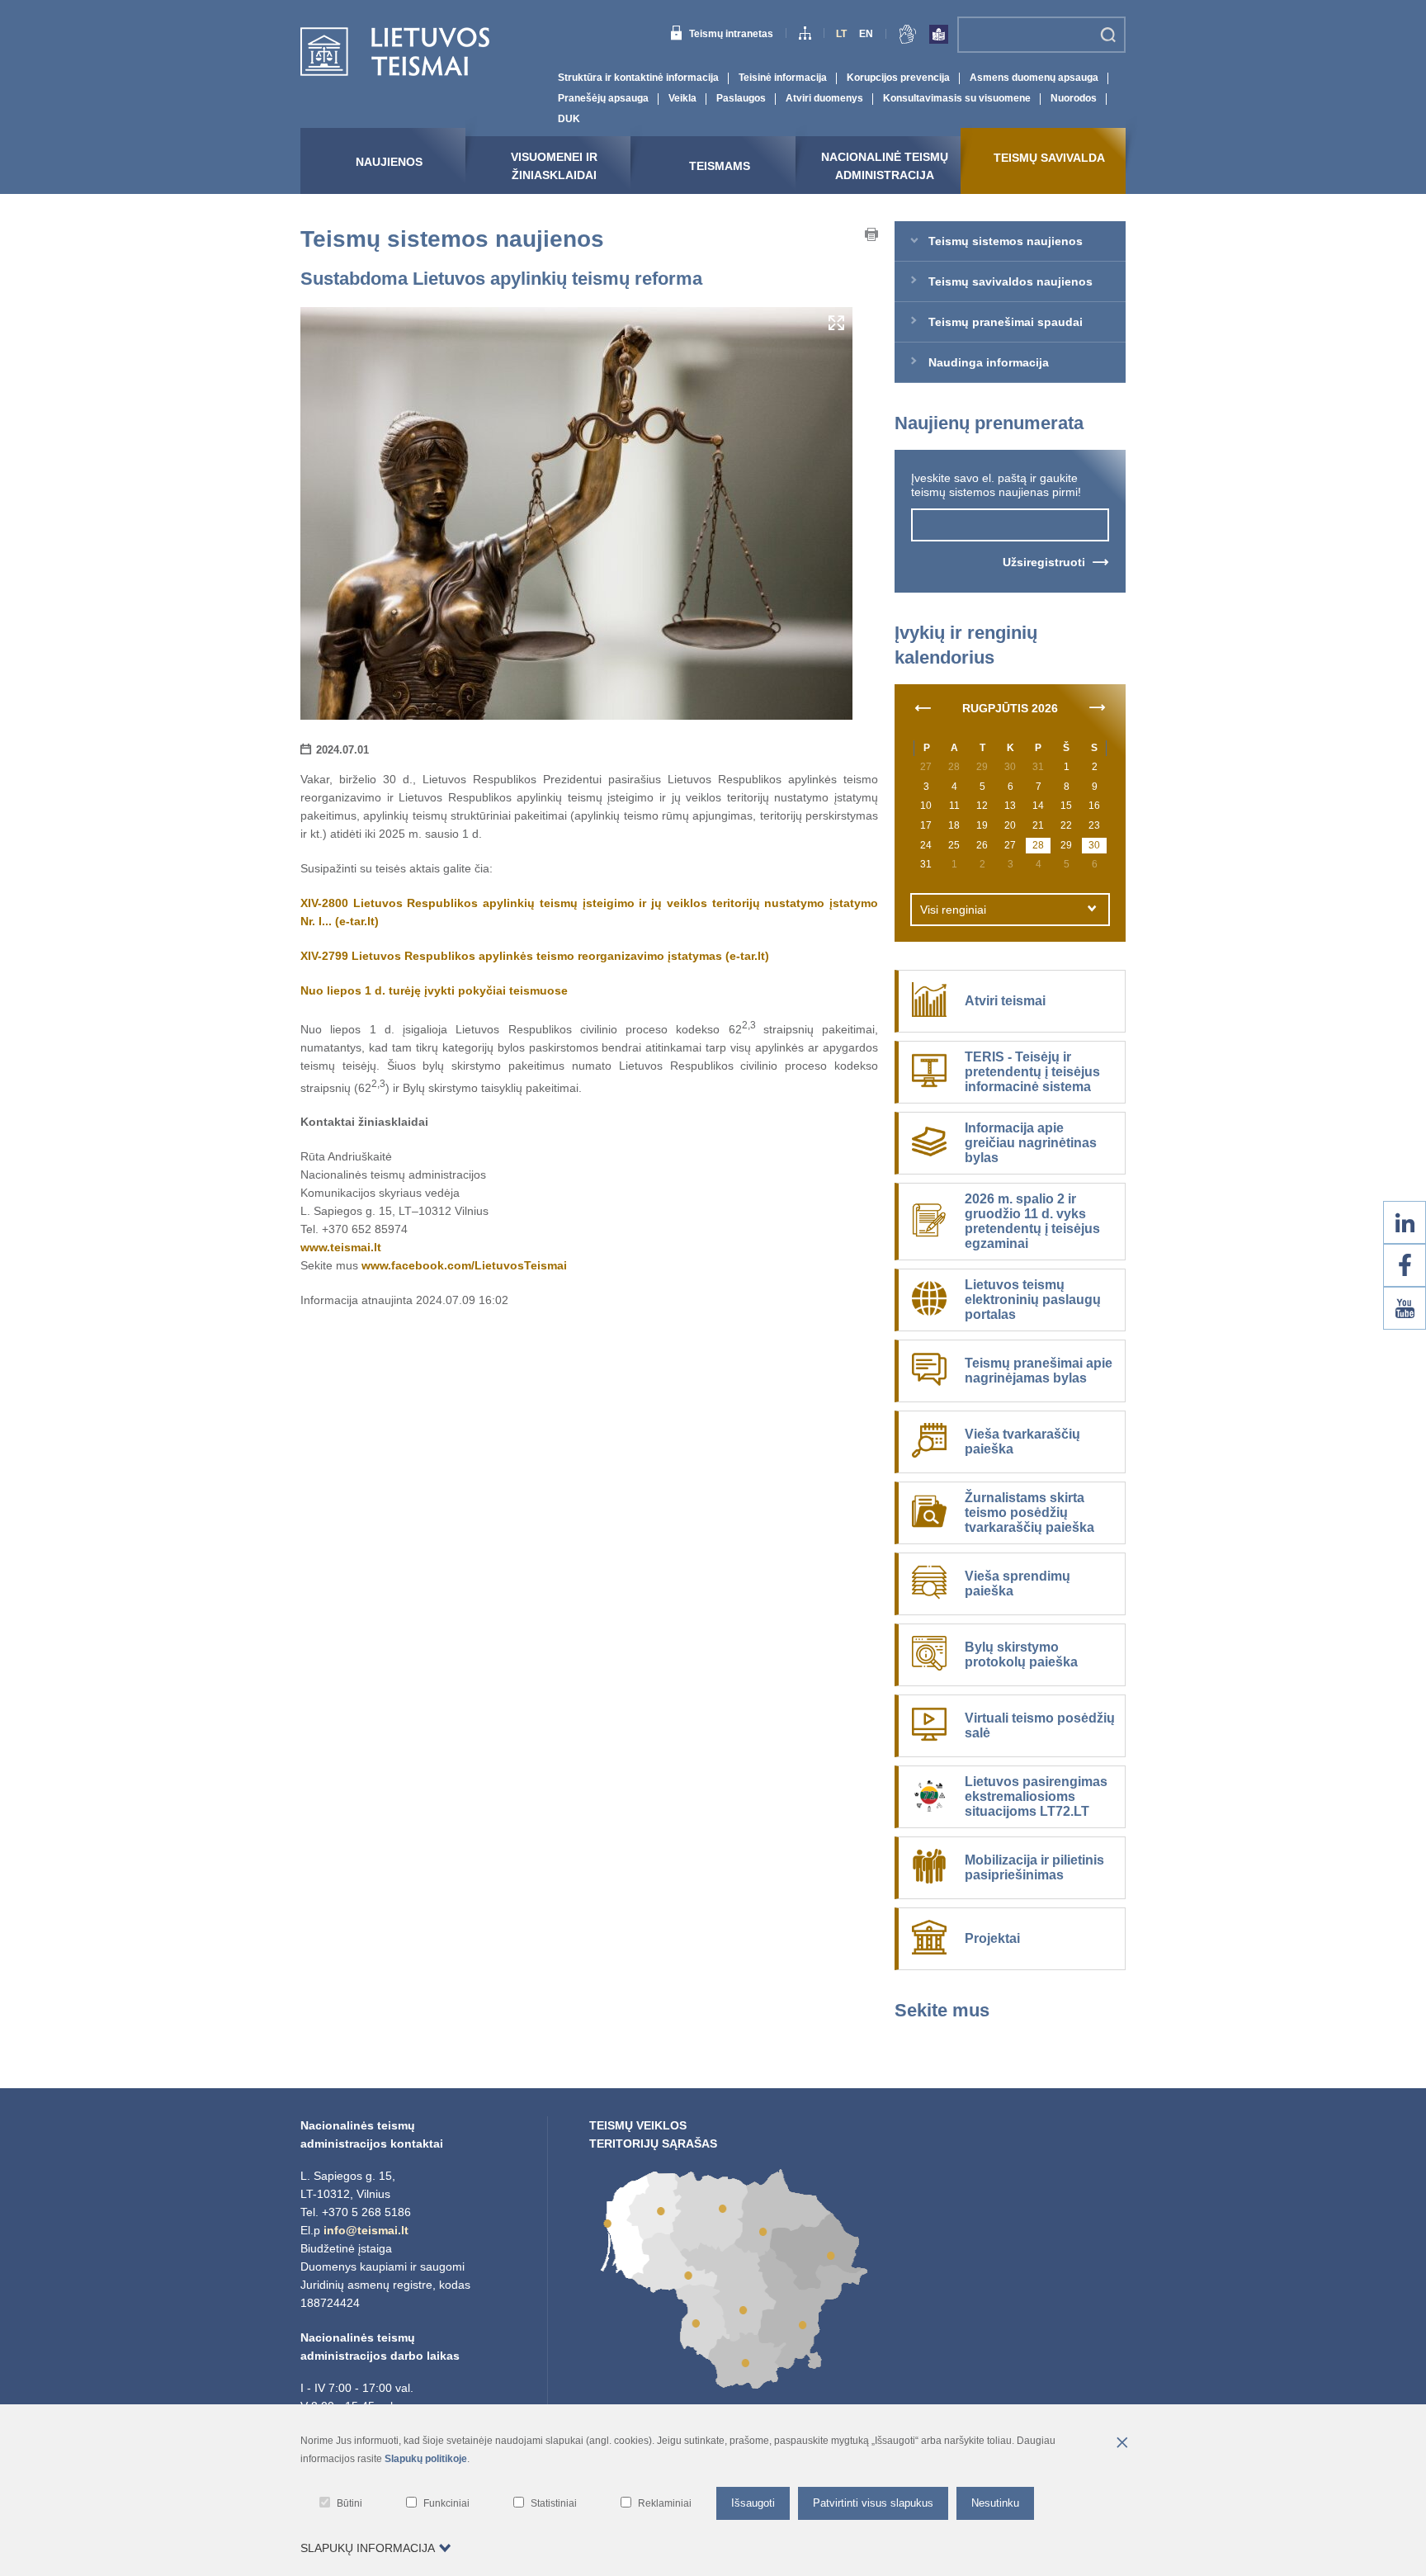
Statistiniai (554, 2503)
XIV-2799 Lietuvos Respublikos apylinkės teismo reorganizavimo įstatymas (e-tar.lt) (535, 956)
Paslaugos (741, 98)
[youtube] (1405, 1308)
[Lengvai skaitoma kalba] (939, 37)
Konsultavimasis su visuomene (957, 98)
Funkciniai (446, 2503)
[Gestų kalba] (908, 37)
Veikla (682, 98)
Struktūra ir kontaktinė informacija (638, 78)
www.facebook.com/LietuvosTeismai (464, 1265)
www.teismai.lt (341, 1247)
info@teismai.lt (366, 2230)
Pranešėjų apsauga (603, 98)
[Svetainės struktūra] (805, 35)
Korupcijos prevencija (898, 78)
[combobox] (1010, 910)
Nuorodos (1074, 98)
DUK (569, 119)
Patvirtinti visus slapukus (873, 2503)
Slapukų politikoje (426, 2459)
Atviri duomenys (824, 98)
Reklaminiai (665, 2503)
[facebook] (1405, 1265)
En (866, 34)
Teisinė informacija (783, 78)
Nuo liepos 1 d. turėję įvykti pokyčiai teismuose (434, 990)
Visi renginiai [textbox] (953, 910)
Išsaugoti (753, 2503)
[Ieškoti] (1108, 35)
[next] (1098, 707)
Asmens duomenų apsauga (1034, 78)
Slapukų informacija (368, 2548)
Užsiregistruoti (1044, 562)
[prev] (923, 707)
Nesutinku (995, 2503)
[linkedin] (1405, 1222)
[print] (871, 237)
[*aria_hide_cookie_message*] (1121, 2444)
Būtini (349, 2503)
